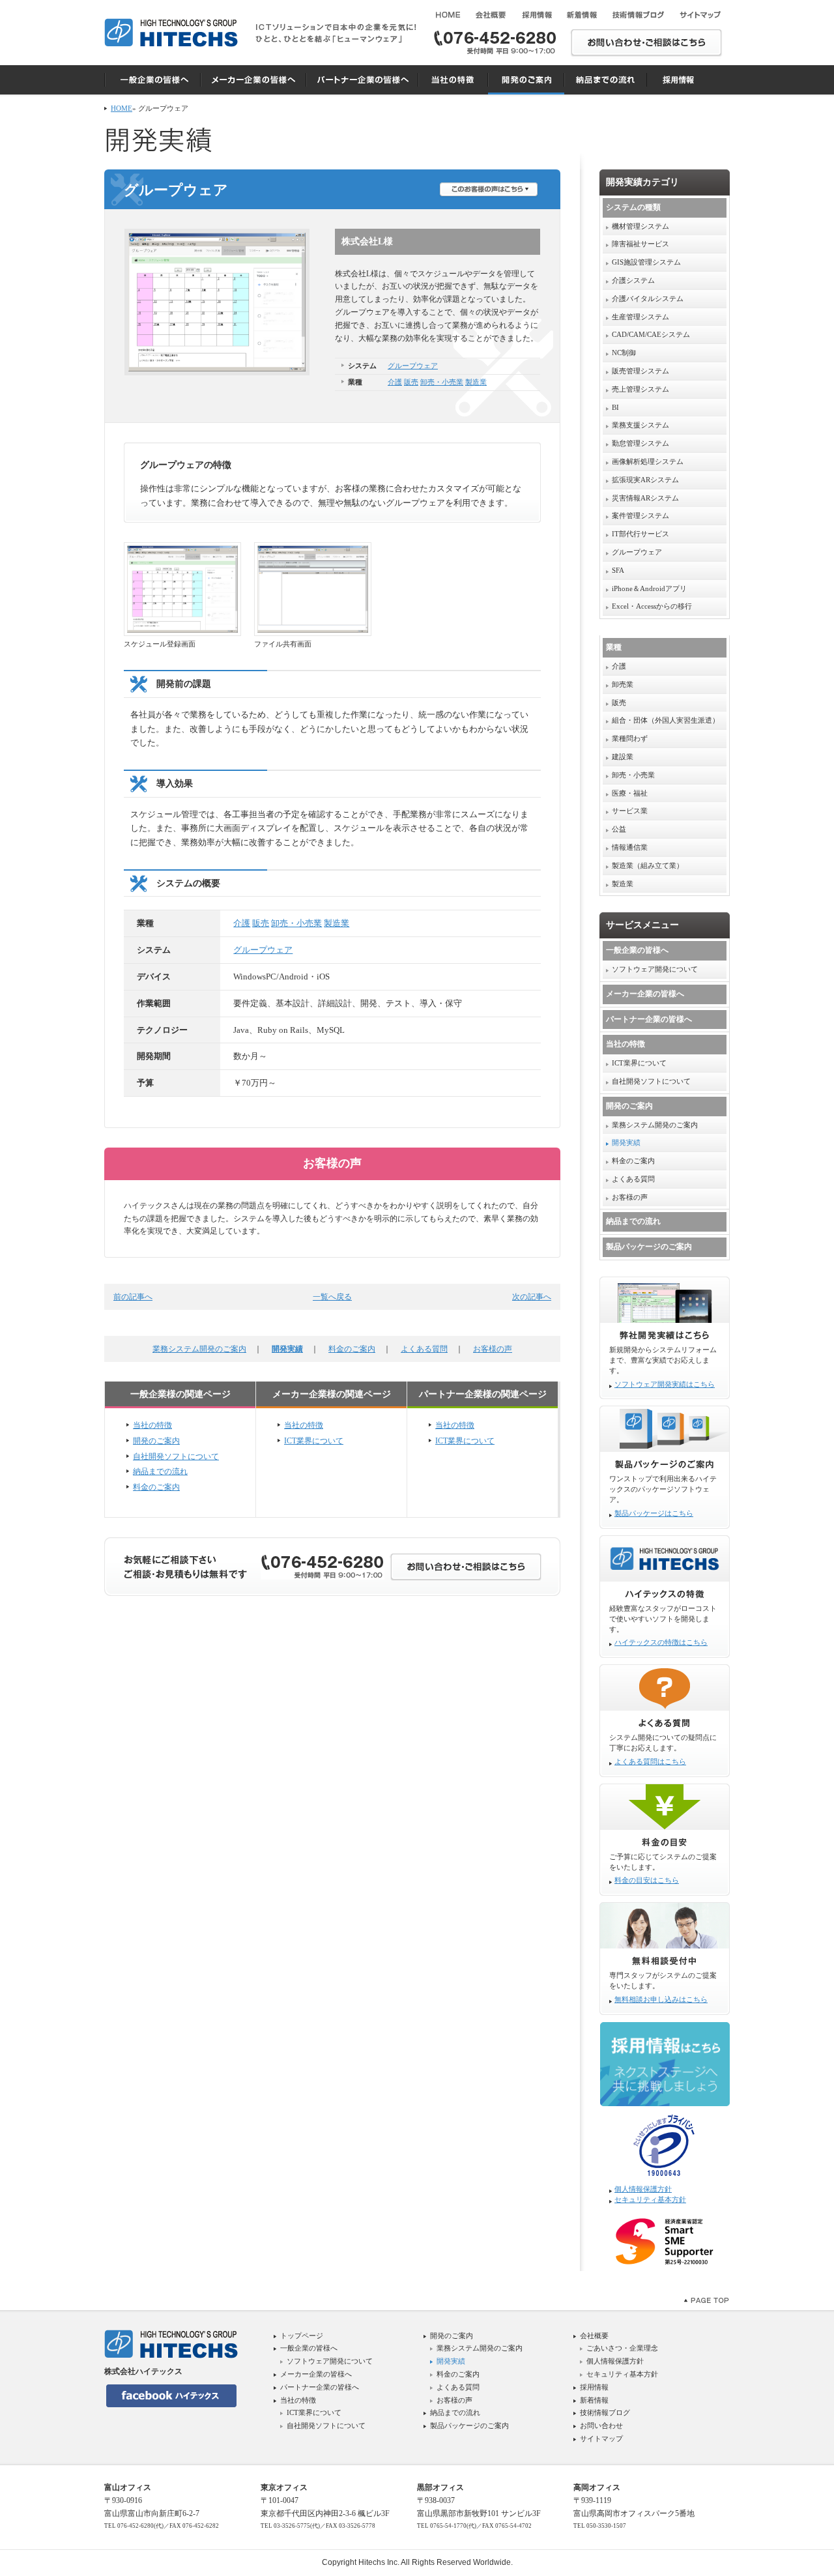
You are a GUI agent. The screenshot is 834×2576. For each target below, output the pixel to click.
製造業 (476, 382)
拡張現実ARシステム (645, 480)
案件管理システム (640, 515)
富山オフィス (128, 2487)
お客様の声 (493, 1349)
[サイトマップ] (700, 15)
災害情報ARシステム (645, 498)
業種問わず (630, 738)
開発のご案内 (156, 1441)
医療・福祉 (630, 793)
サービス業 (630, 811)
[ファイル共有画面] (313, 589)
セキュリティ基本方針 (650, 2200)
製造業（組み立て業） (648, 865)
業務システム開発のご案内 (199, 1349)
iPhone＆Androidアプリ (649, 588)
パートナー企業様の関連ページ (483, 1394)
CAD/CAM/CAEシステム (651, 334)
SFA (618, 570)
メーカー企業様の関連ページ (332, 1394)
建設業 (623, 757)
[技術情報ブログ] (639, 15)
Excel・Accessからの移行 (652, 606)
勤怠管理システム (640, 443)
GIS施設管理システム (646, 262)
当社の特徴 (152, 1425)
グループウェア (413, 366)
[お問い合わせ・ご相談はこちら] (646, 44)
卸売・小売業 (442, 382)
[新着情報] (582, 15)
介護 (395, 382)
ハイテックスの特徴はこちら (661, 1643)
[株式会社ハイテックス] (171, 33)
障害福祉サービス (640, 244)
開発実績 (287, 1349)
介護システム (633, 280)
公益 (619, 829)
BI (615, 407)
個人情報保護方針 (643, 2189)
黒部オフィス (440, 2487)
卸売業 (623, 684)
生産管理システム (640, 317)
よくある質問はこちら (650, 1762)
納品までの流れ (160, 1471)
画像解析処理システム (648, 461)
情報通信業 (630, 847)
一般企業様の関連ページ (180, 1394)
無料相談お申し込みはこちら (661, 2000)
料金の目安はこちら (647, 1880)
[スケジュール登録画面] (182, 589)
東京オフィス (284, 2487)
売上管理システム (640, 389)
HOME (122, 108)
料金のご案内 (352, 1349)
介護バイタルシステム (648, 298)
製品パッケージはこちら (654, 1513)
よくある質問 (424, 1349)
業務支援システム (640, 425)
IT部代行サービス (640, 534)
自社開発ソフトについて (176, 1456)
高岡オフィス (597, 2487)
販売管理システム (640, 371)
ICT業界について (314, 1441)
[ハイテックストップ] (447, 15)
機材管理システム (640, 226)
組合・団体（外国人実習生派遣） (666, 720)
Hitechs (372, 2562)
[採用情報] (536, 15)
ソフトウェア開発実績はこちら (665, 1384)
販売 (411, 382)
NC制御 (624, 353)
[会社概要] (491, 15)
